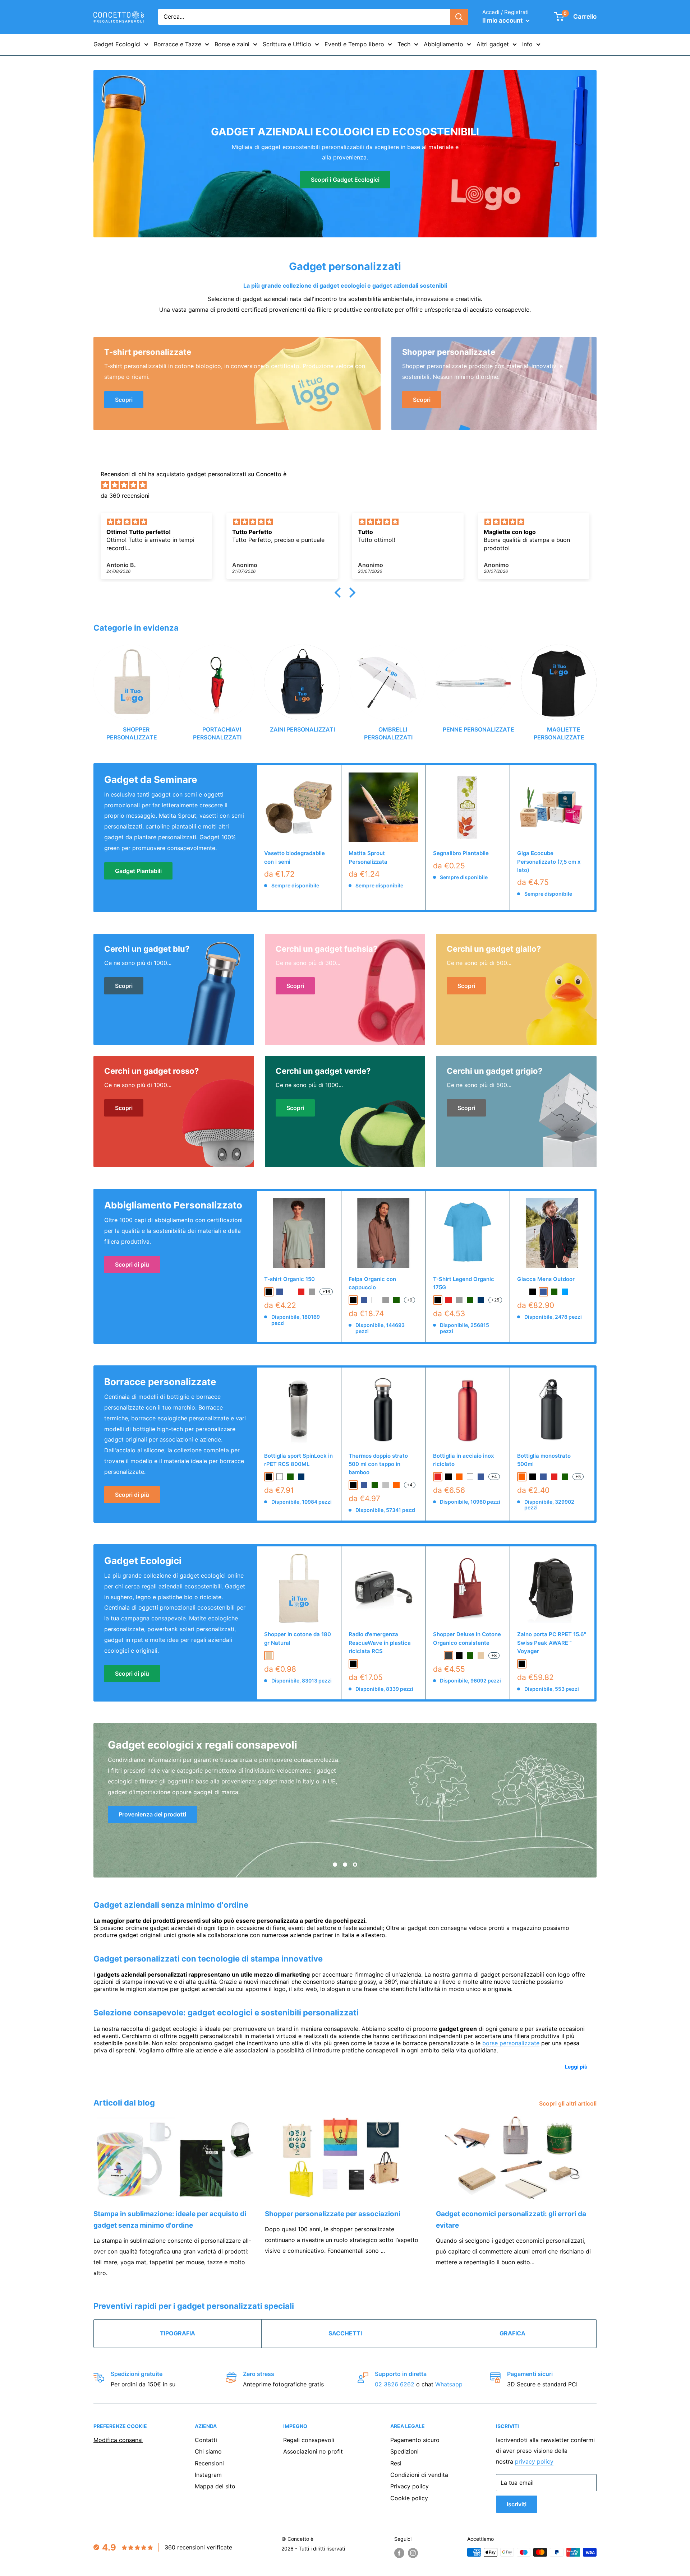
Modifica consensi (118, 2440)
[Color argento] (386, 1485)
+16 (326, 1292)
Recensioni (209, 2463)
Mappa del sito (215, 2486)
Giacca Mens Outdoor (546, 1279)
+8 (494, 1655)
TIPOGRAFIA (178, 2333)
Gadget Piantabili (138, 871)
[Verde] (375, 1485)
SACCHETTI (345, 2333)
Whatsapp (449, 2384)
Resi (396, 2463)
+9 (410, 1300)
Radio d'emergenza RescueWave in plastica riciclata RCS (380, 1643)
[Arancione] (396, 1485)
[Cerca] (459, 17)
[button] (340, 593)
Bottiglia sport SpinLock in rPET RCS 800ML (298, 1460)
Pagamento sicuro (415, 2440)
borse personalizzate (511, 2043)
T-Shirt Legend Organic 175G (464, 1283)
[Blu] (364, 1485)
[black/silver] (522, 1292)
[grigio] (312, 1292)
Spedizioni (404, 2451)
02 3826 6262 (395, 2384)
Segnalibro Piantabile (461, 853)
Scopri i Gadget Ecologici (345, 180)
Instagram (208, 2475)
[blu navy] (481, 1300)
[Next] (596, 686)
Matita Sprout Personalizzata (368, 857)
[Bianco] (470, 1477)
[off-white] (290, 1292)
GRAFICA (512, 2333)
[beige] (269, 1656)
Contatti (206, 2440)
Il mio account (503, 20)
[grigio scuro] (448, 1656)
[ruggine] (438, 1656)
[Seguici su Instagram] (413, 2553)
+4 (410, 1485)
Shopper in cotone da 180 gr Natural (298, 1638)
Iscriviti (517, 2504)
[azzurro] (565, 1292)
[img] (349, 485)
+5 (578, 1477)
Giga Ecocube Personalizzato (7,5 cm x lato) (549, 862)
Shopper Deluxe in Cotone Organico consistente (467, 1638)
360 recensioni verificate (198, 2547)
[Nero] (353, 1485)
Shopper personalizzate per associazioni (333, 2214)
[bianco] (375, 1300)
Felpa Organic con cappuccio (372, 1283)
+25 (495, 1300)
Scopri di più (132, 1264)
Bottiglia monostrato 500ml (544, 1460)
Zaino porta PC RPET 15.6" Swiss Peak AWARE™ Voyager (552, 1643)
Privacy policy (410, 2486)
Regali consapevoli (309, 2440)
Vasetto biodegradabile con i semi (295, 857)
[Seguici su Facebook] (399, 2553)
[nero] (269, 1292)
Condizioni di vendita (419, 2475)
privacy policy (534, 2461)
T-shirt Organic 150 (289, 1279)
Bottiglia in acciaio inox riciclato (463, 1460)
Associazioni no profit (313, 2451)
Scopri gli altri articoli (569, 2103)
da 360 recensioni (125, 496)
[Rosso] (438, 1477)
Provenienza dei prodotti (152, 1814)
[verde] (396, 1300)
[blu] (280, 1292)
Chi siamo (208, 2451)
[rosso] (301, 1292)
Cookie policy (409, 2498)
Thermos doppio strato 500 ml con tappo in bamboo (378, 1464)
